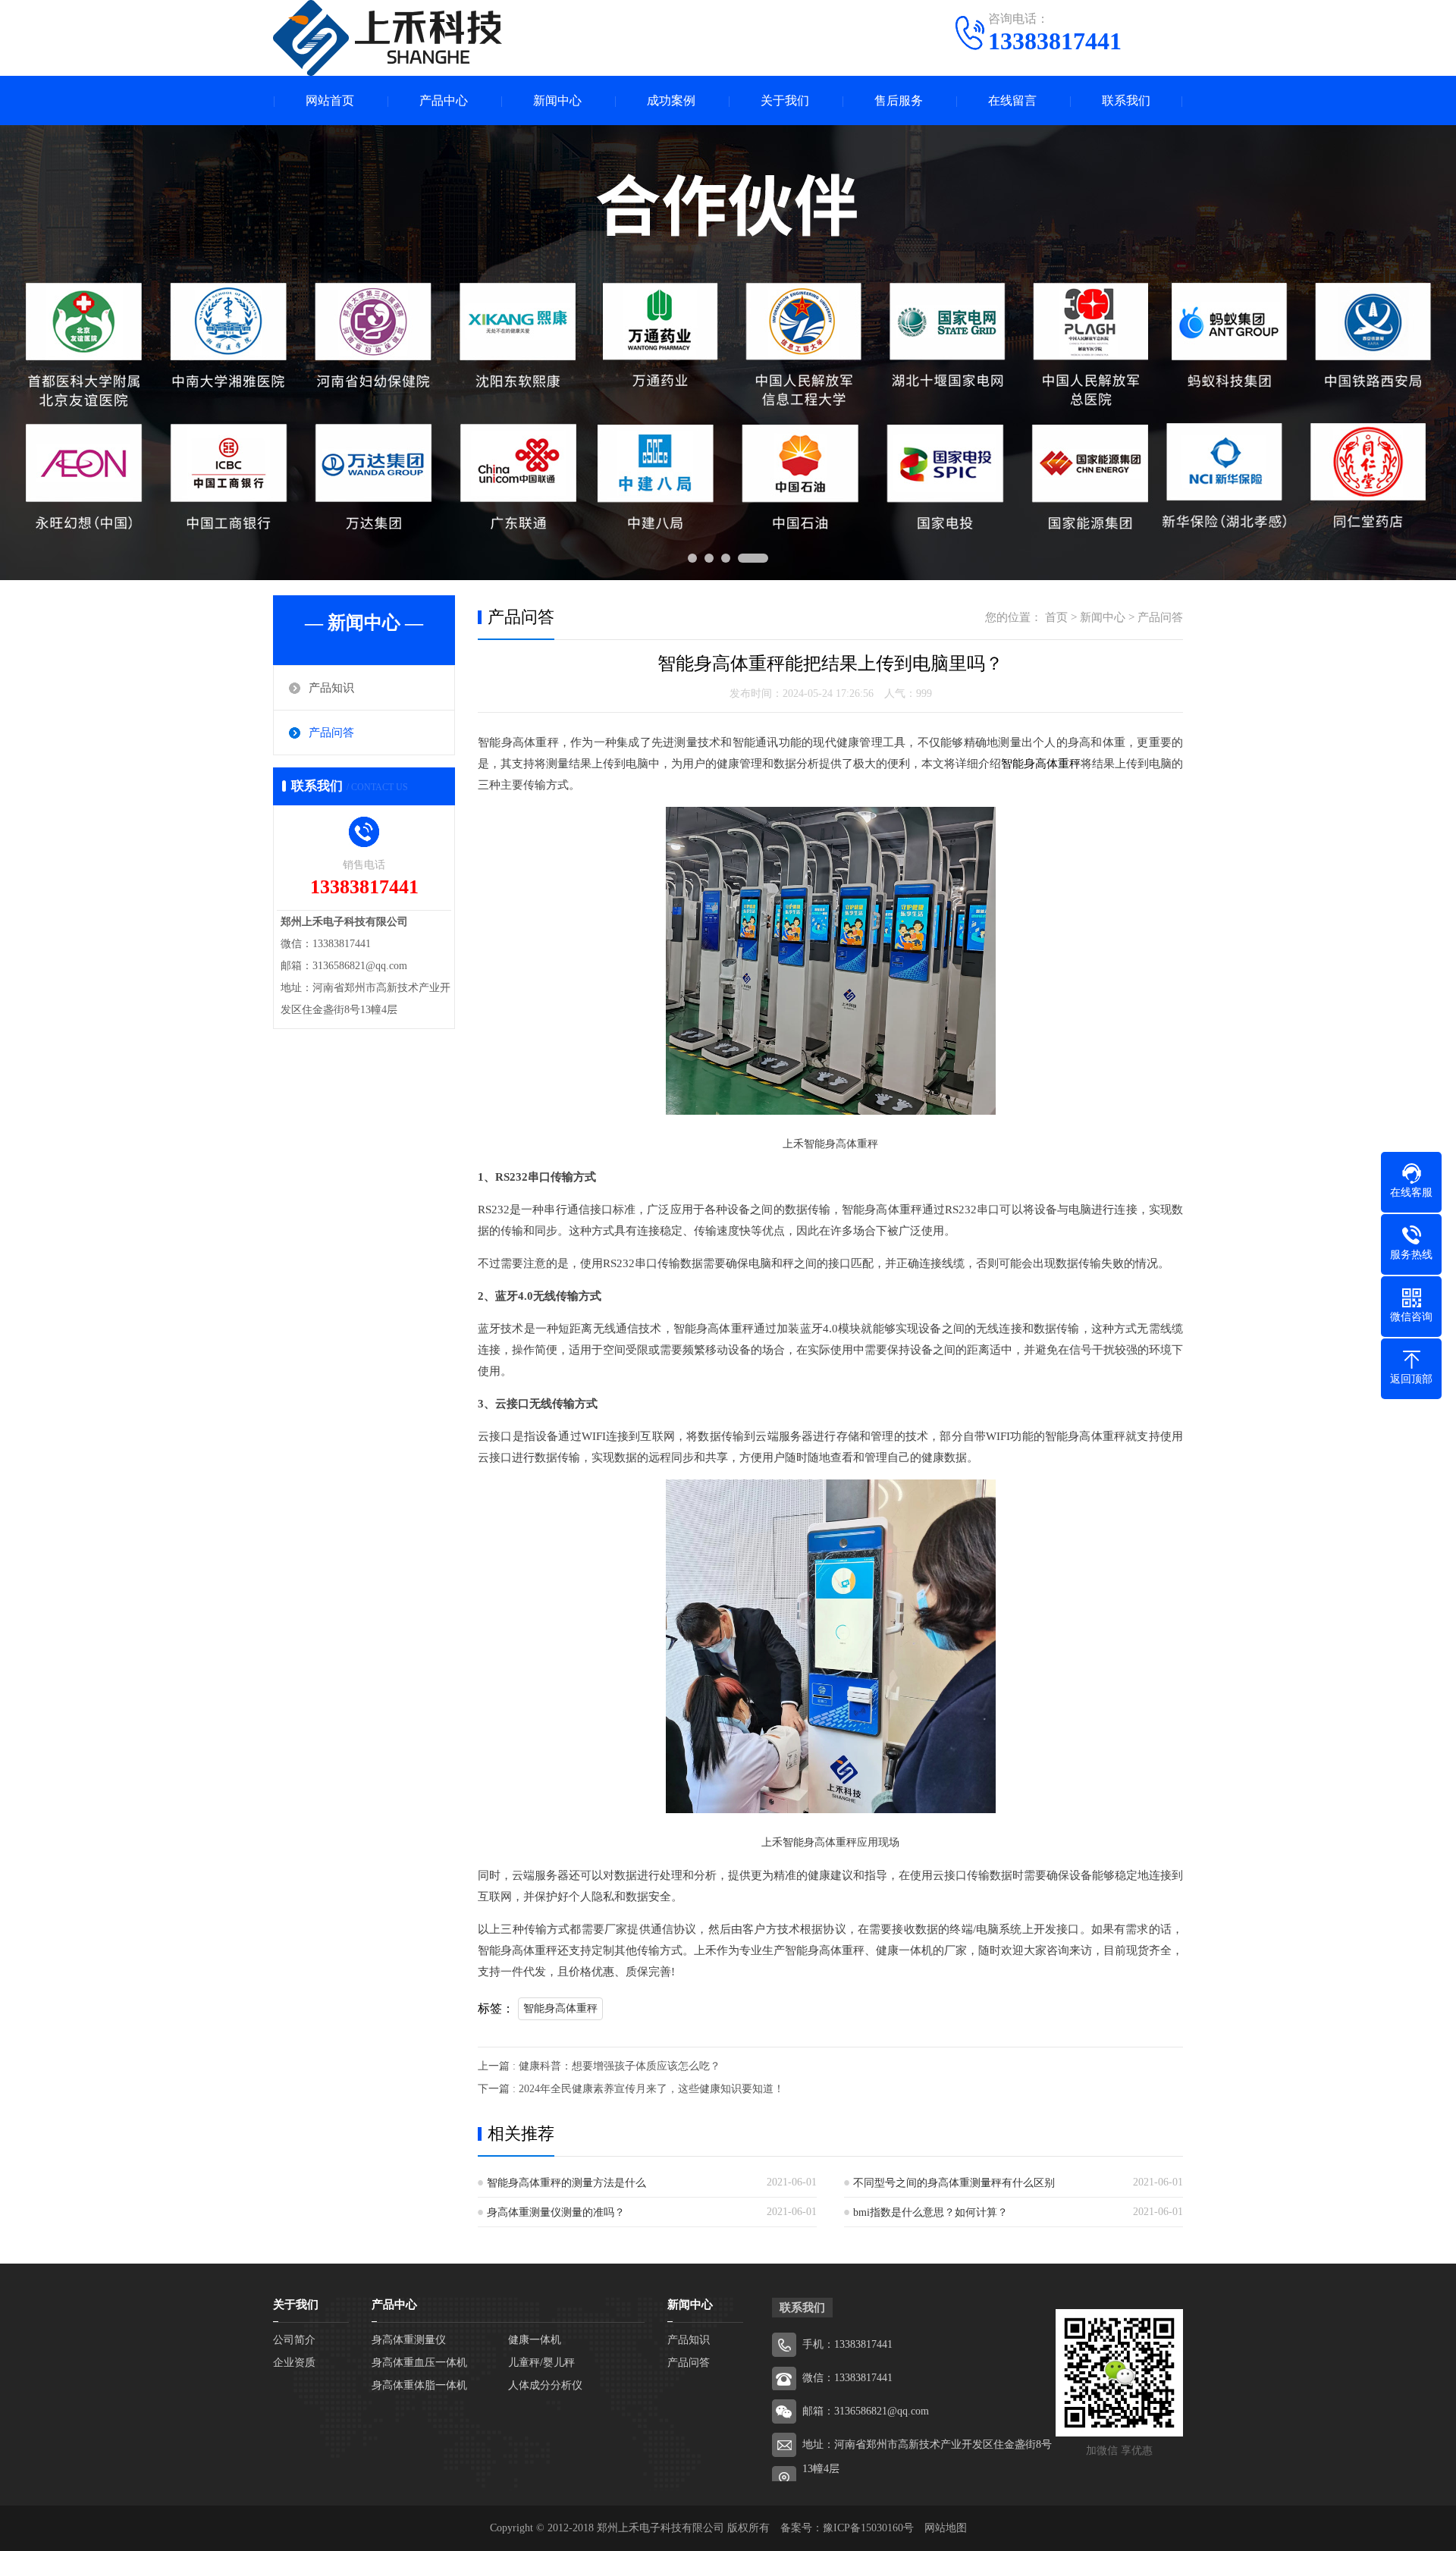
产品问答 (331, 733)
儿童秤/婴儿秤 (541, 2363)
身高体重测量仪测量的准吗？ (556, 2212)
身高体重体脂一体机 (419, 2385)
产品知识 (331, 688)
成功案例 (671, 100)
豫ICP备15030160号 (868, 2528)
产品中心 (444, 100)
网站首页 (330, 100)
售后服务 (899, 100)
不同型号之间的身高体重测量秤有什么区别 (954, 2183)
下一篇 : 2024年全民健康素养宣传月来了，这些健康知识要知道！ (631, 2089)
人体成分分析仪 (545, 2385)
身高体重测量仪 (409, 2340)
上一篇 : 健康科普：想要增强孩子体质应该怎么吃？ (599, 2066)
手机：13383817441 (847, 2344)
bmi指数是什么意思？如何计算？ (930, 2212)
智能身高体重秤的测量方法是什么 (566, 2183)
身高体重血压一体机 (419, 2363)
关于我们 (785, 100)
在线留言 (1012, 100)
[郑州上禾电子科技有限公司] (388, 38)
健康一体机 (535, 2340)
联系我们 (1126, 100)
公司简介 (294, 2340)
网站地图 (946, 2528)
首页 (1056, 617)
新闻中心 (557, 100)
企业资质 (294, 2363)
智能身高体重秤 (1041, 764)
